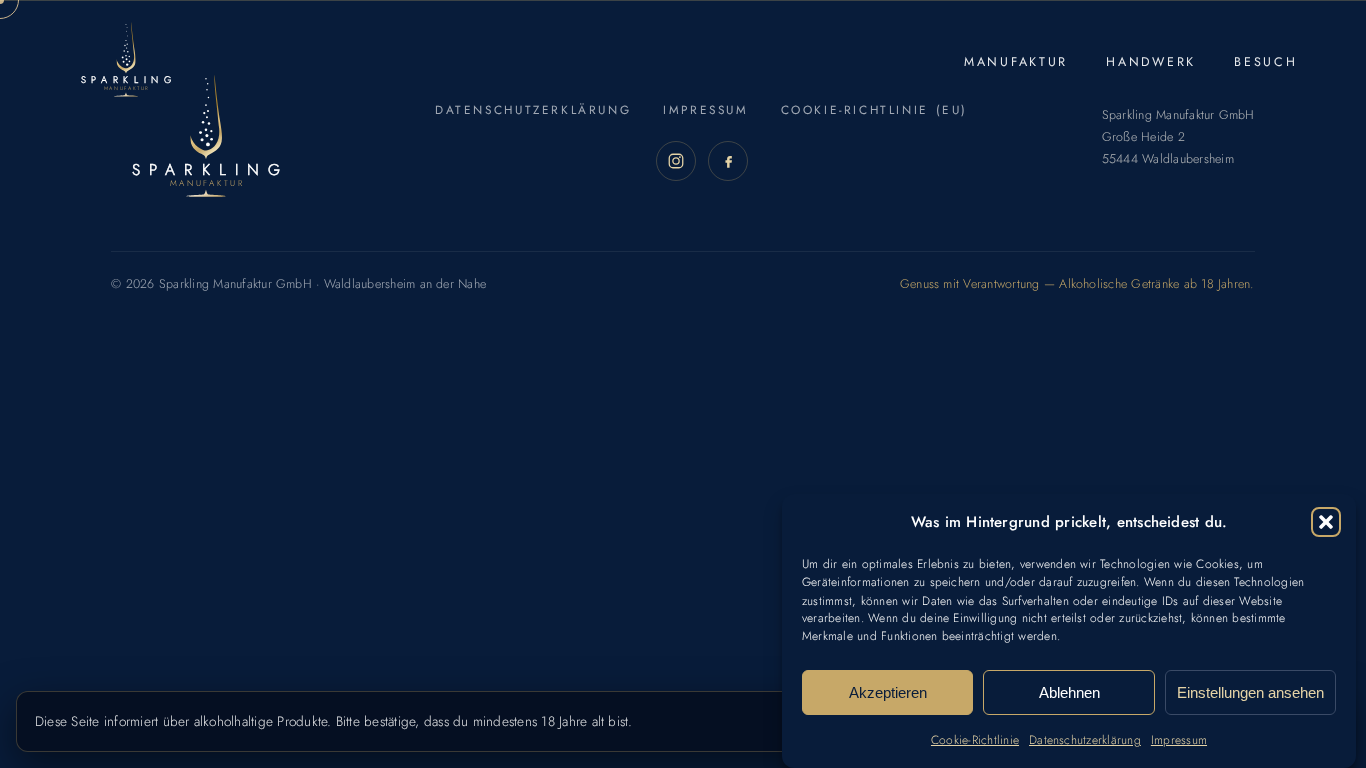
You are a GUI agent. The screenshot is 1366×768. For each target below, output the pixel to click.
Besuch (1265, 62)
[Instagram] (676, 161)
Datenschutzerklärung (1085, 740)
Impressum (1179, 740)
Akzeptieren (888, 692)
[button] (1326, 522)
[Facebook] (728, 161)
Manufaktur (1016, 62)
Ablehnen (1069, 692)
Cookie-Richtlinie (975, 740)
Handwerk (1151, 62)
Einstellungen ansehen (1250, 692)
